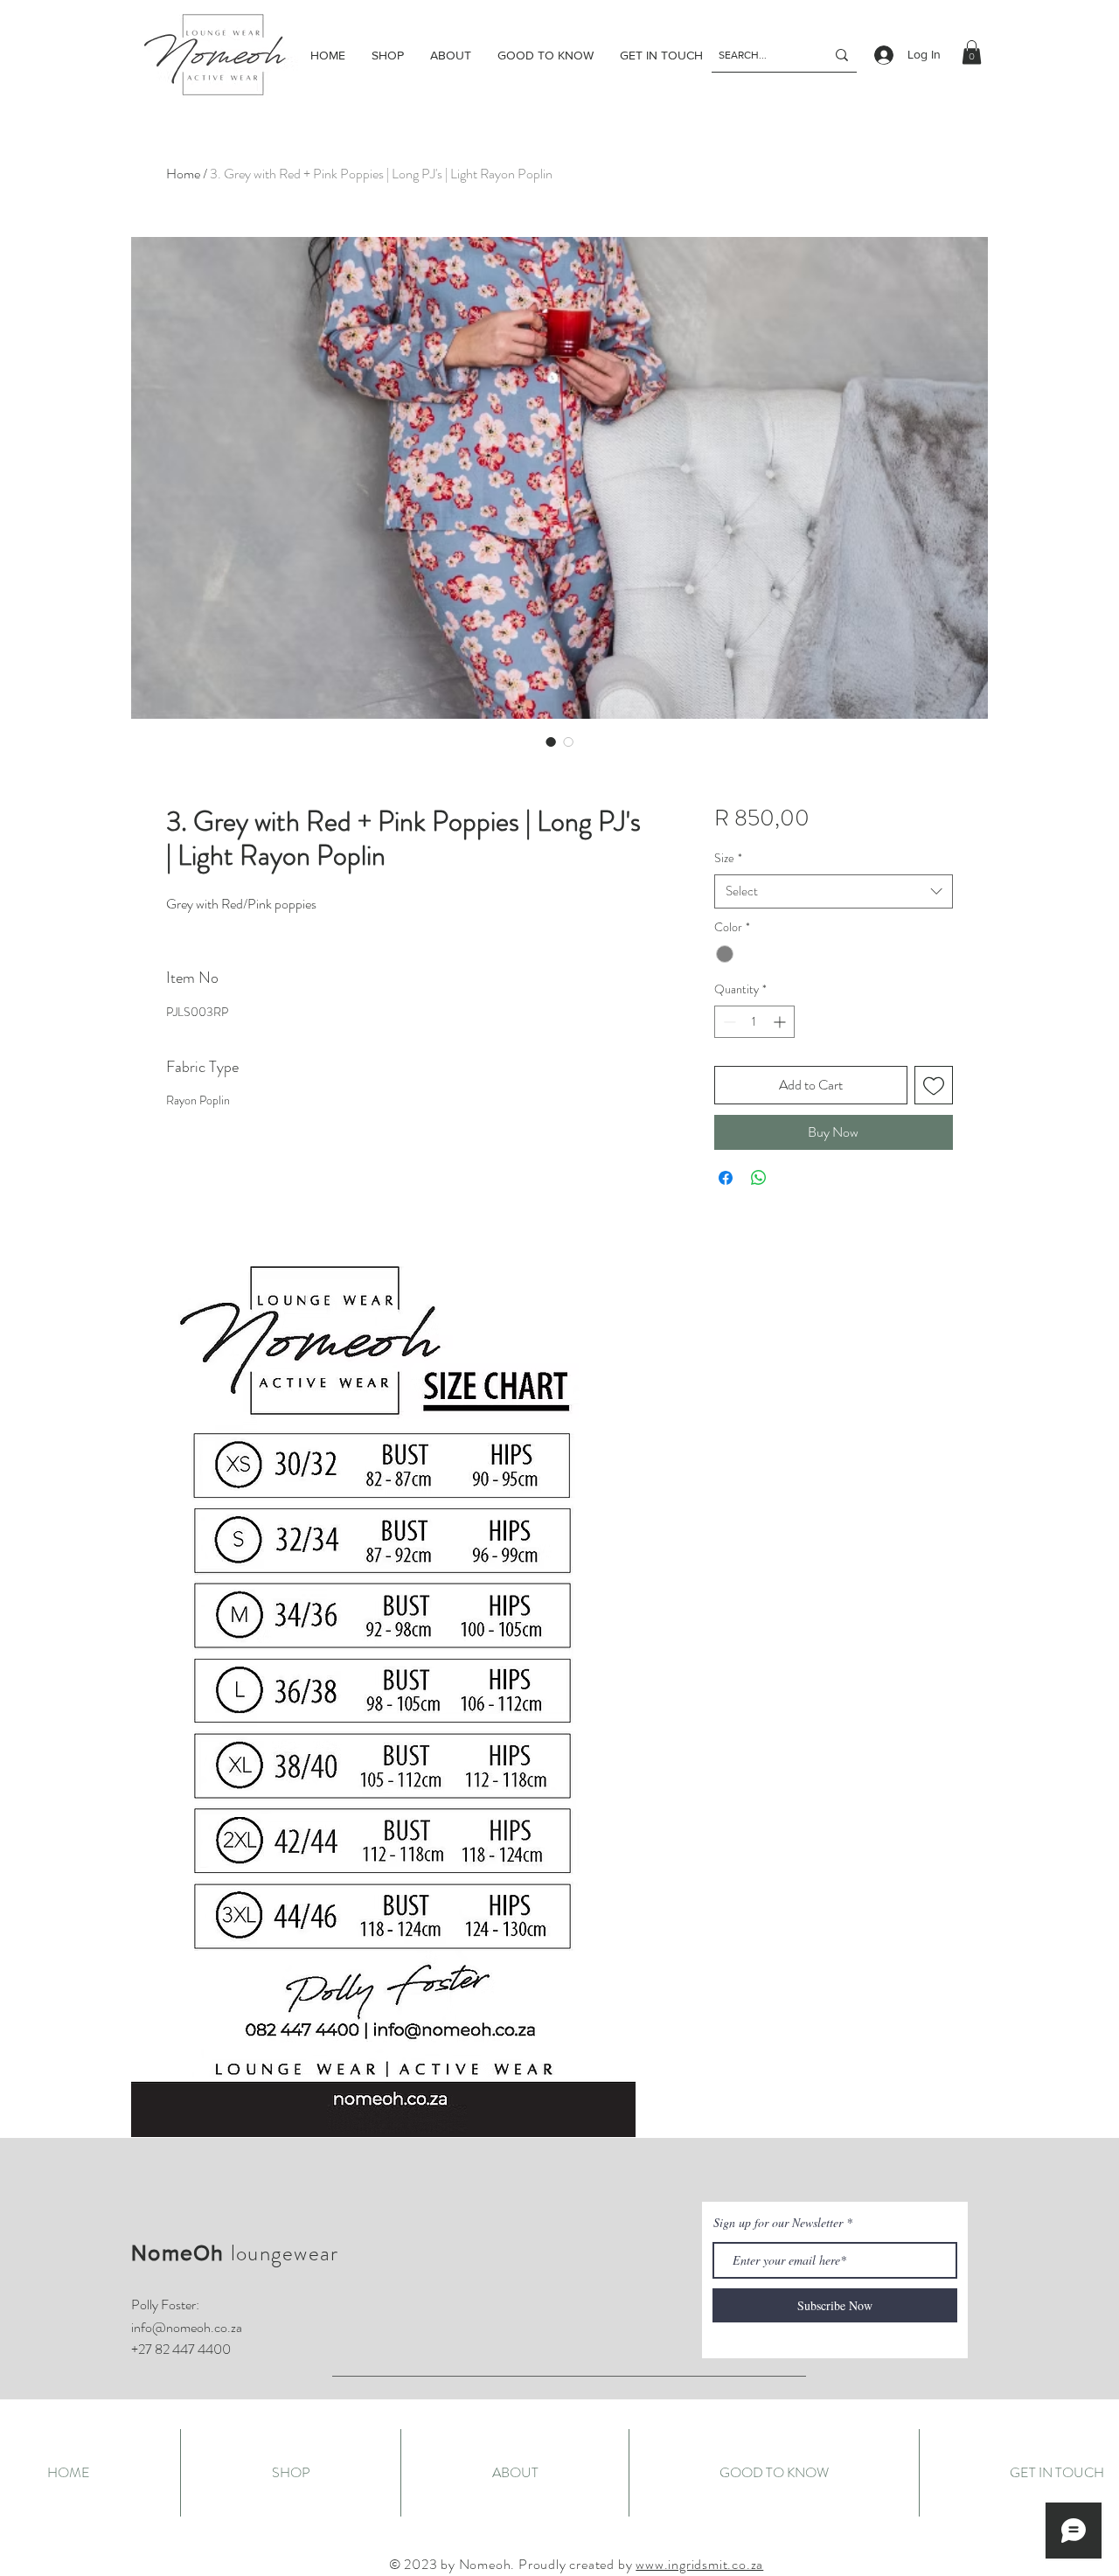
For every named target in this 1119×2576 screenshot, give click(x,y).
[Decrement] (728, 1022)
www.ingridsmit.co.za (699, 2564)
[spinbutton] (754, 1022)
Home (183, 174)
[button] (972, 52)
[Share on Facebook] (726, 1178)
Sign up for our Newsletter (778, 2223)
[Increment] (781, 1022)
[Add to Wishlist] (934, 1085)
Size (728, 858)
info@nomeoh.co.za (187, 2327)
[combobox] (834, 891)
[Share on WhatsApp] (759, 1178)
